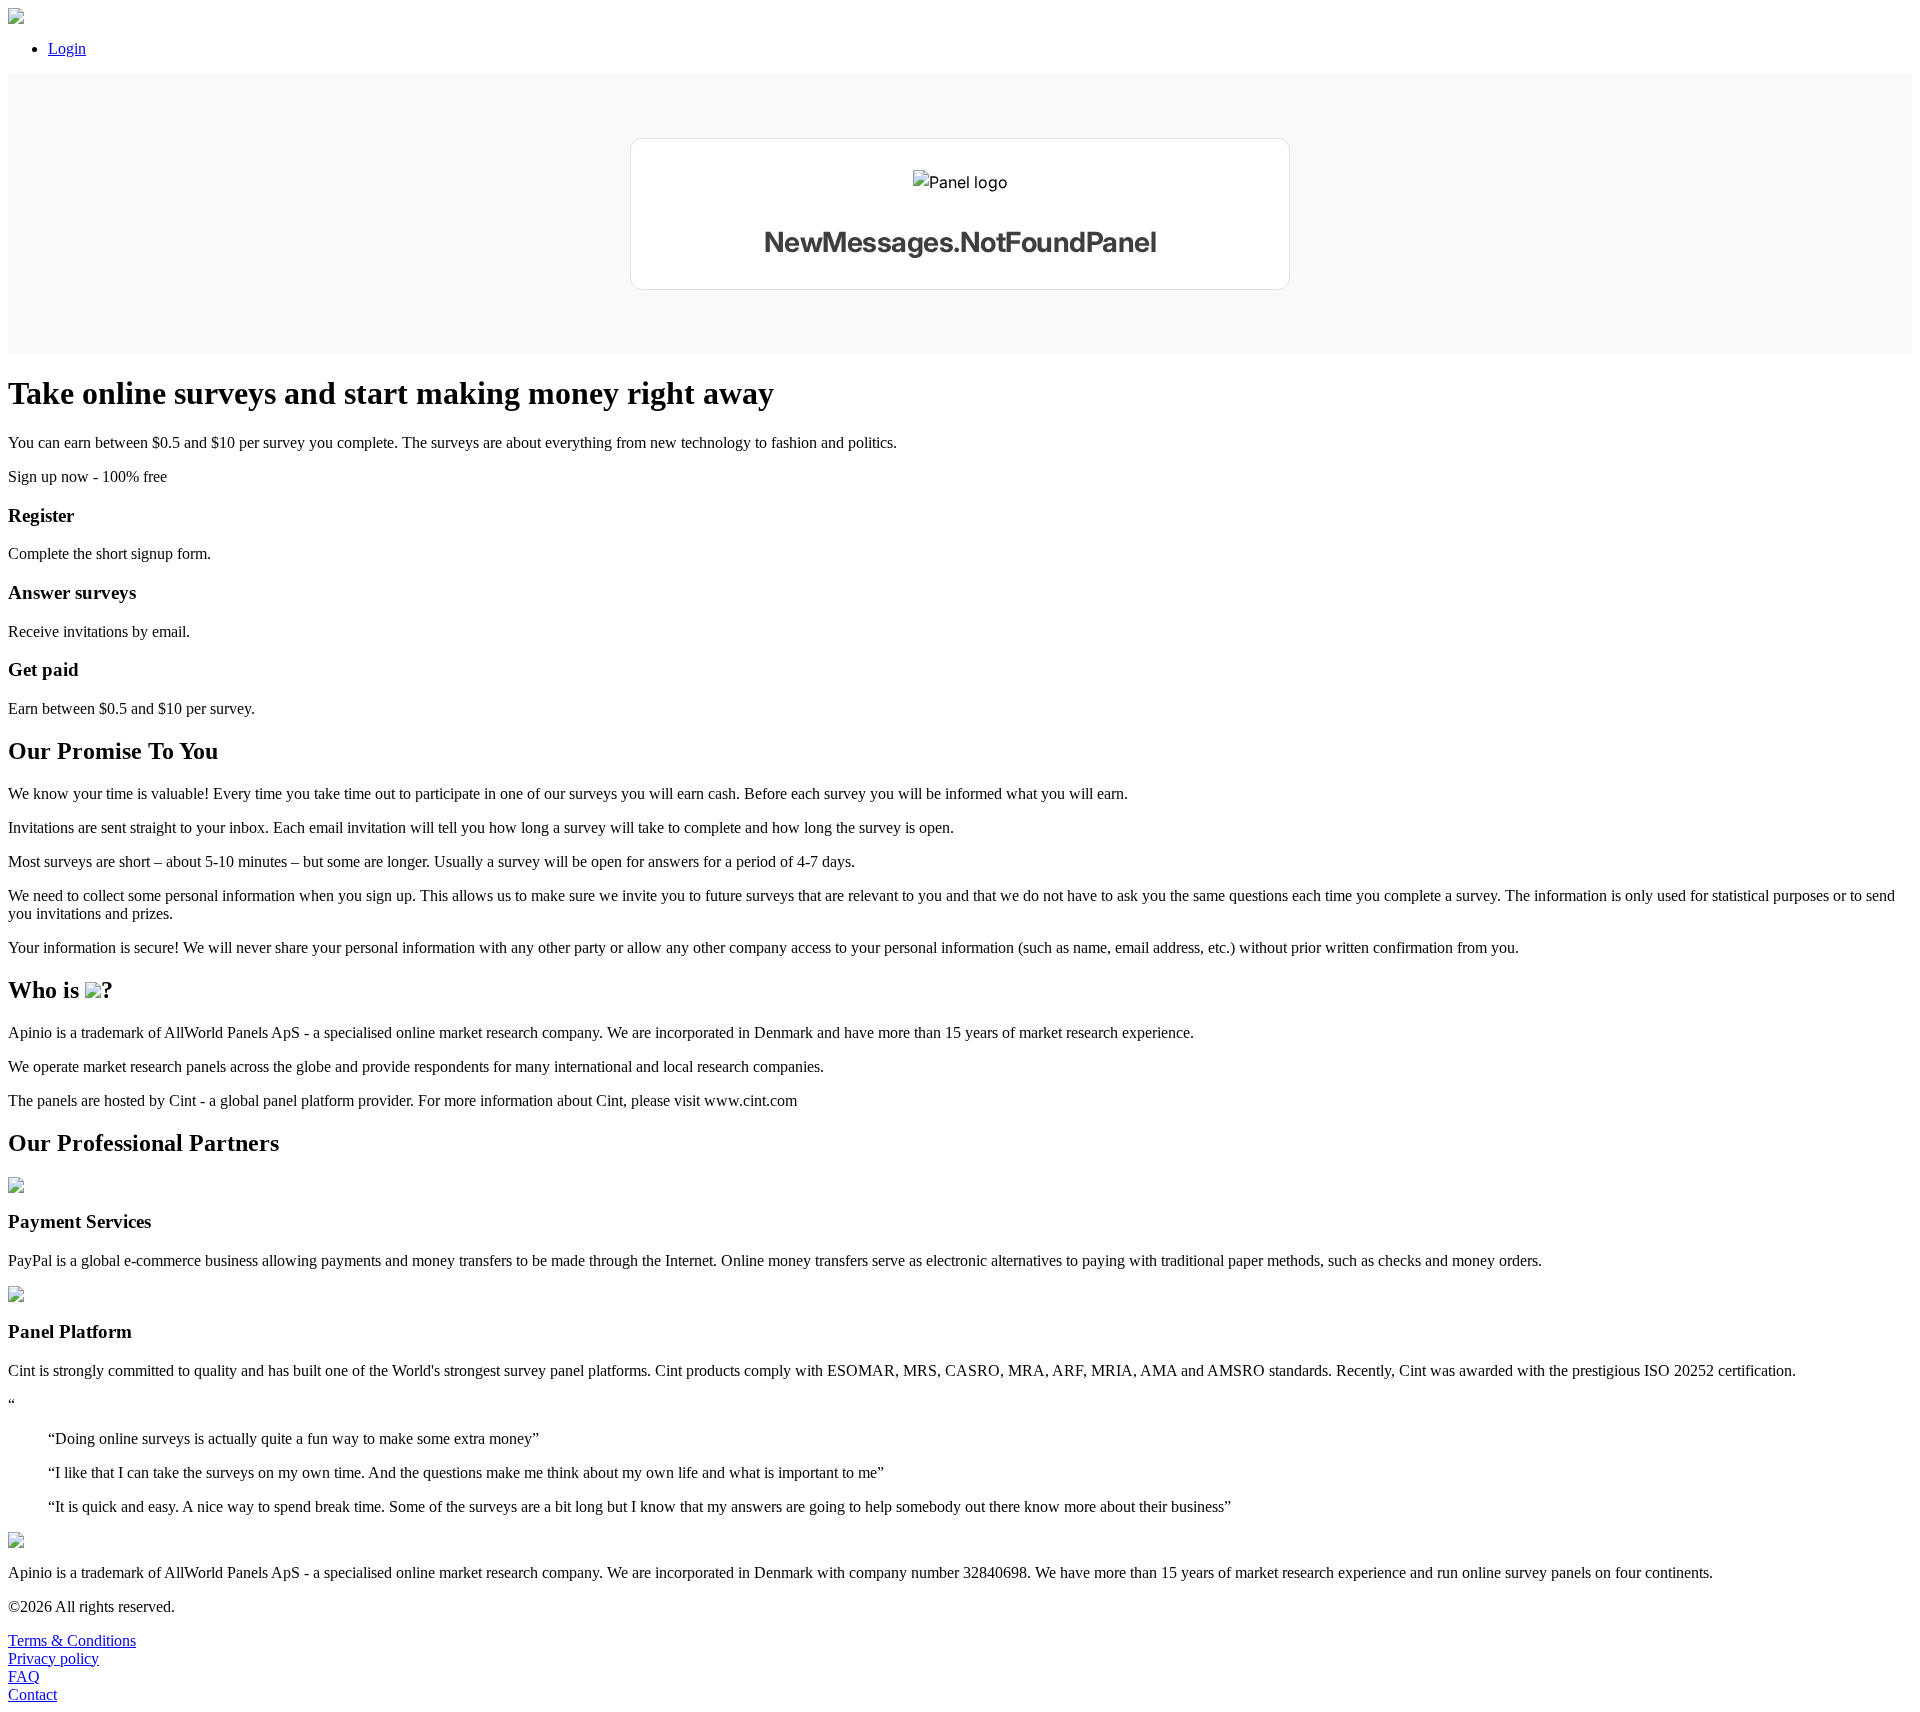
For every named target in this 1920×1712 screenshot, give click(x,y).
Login (67, 48)
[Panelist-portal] (960, 214)
